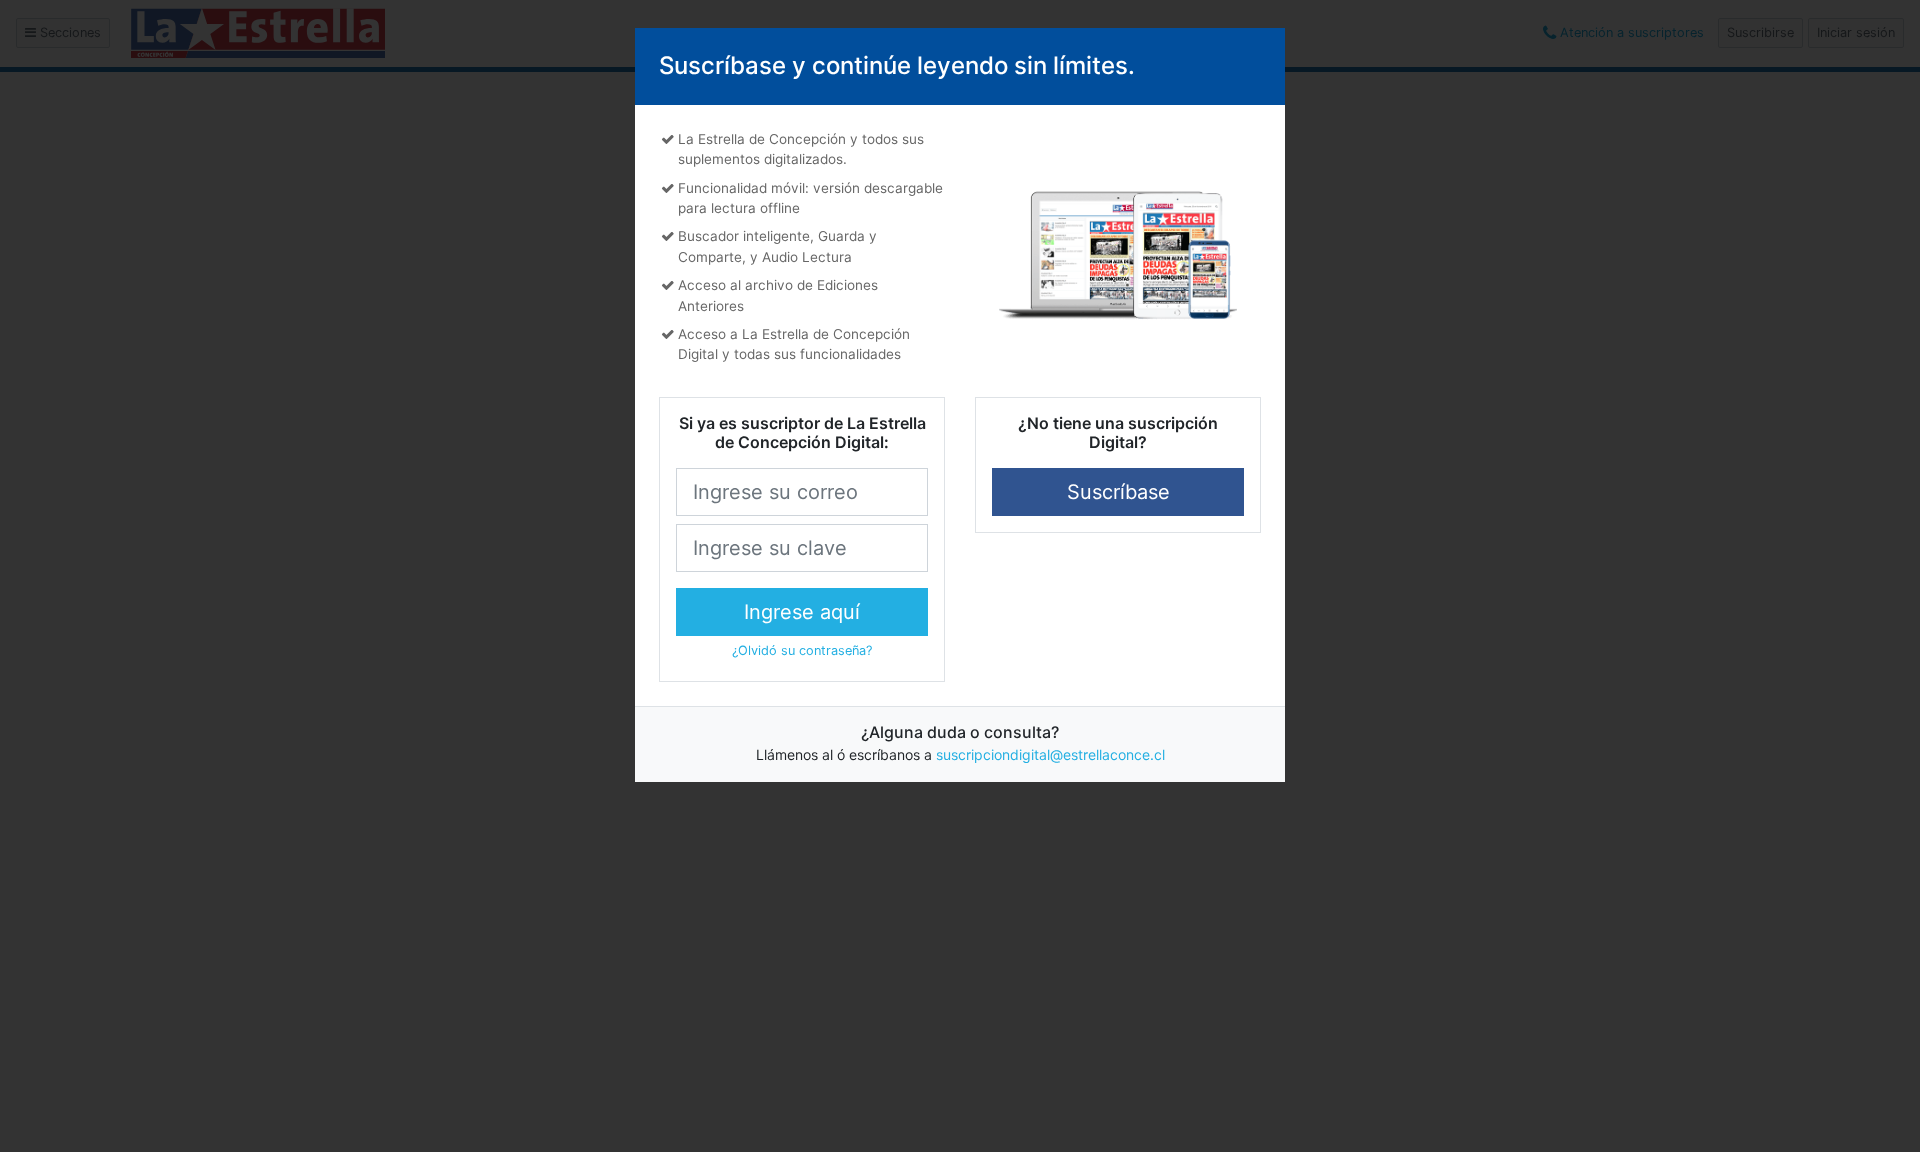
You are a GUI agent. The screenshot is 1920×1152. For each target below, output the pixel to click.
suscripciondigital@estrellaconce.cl (1050, 754)
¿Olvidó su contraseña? (802, 650)
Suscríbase (1118, 492)
